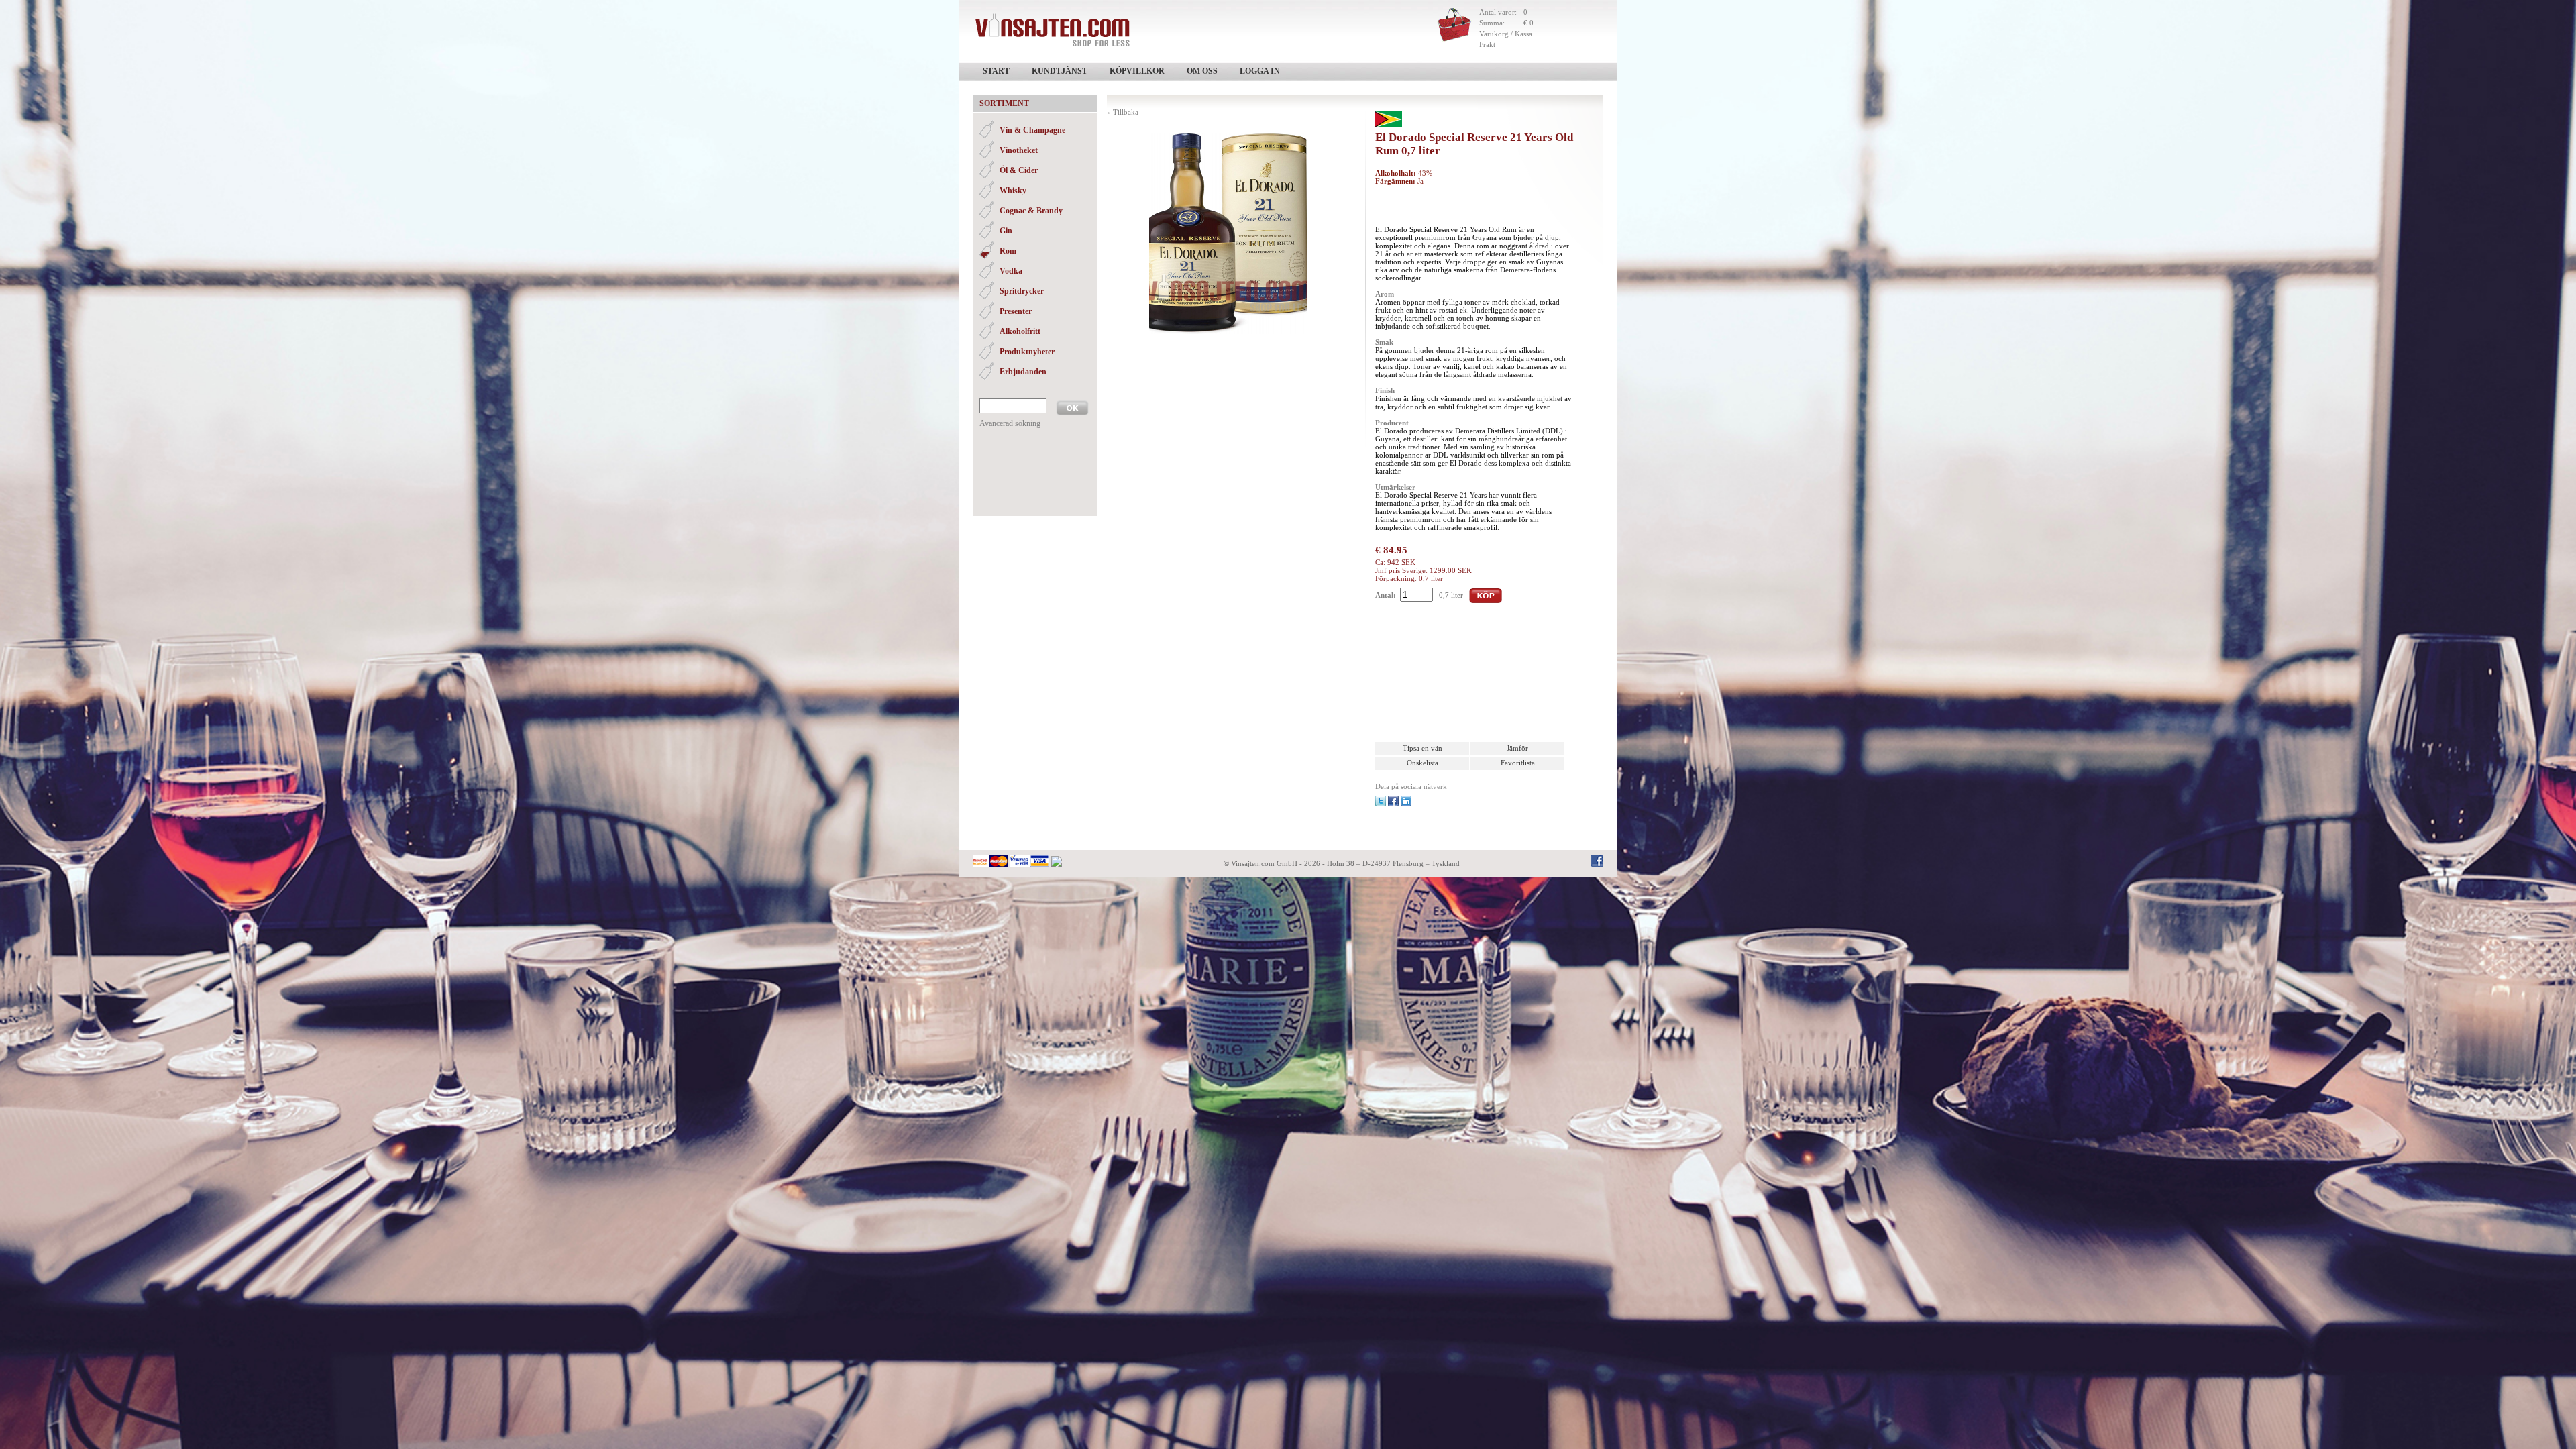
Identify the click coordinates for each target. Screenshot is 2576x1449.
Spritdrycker (1022, 291)
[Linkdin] (1406, 800)
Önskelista (1423, 763)
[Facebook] (1393, 800)
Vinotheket (1019, 150)
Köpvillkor (1137, 71)
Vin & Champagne (1032, 130)
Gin (1006, 231)
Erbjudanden (1023, 372)
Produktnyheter (1027, 352)
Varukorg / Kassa (1506, 34)
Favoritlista (1518, 763)
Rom (1008, 251)
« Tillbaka (1123, 112)
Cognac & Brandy (1031, 211)
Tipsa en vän (1423, 748)
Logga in (1260, 71)
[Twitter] (1381, 800)
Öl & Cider (1019, 170)
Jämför (1517, 748)
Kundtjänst (1060, 71)
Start (996, 71)
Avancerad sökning (1010, 423)
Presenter (1016, 311)
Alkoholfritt (1020, 331)
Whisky (1013, 191)
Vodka (1011, 271)
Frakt (1487, 44)
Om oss (1202, 71)
